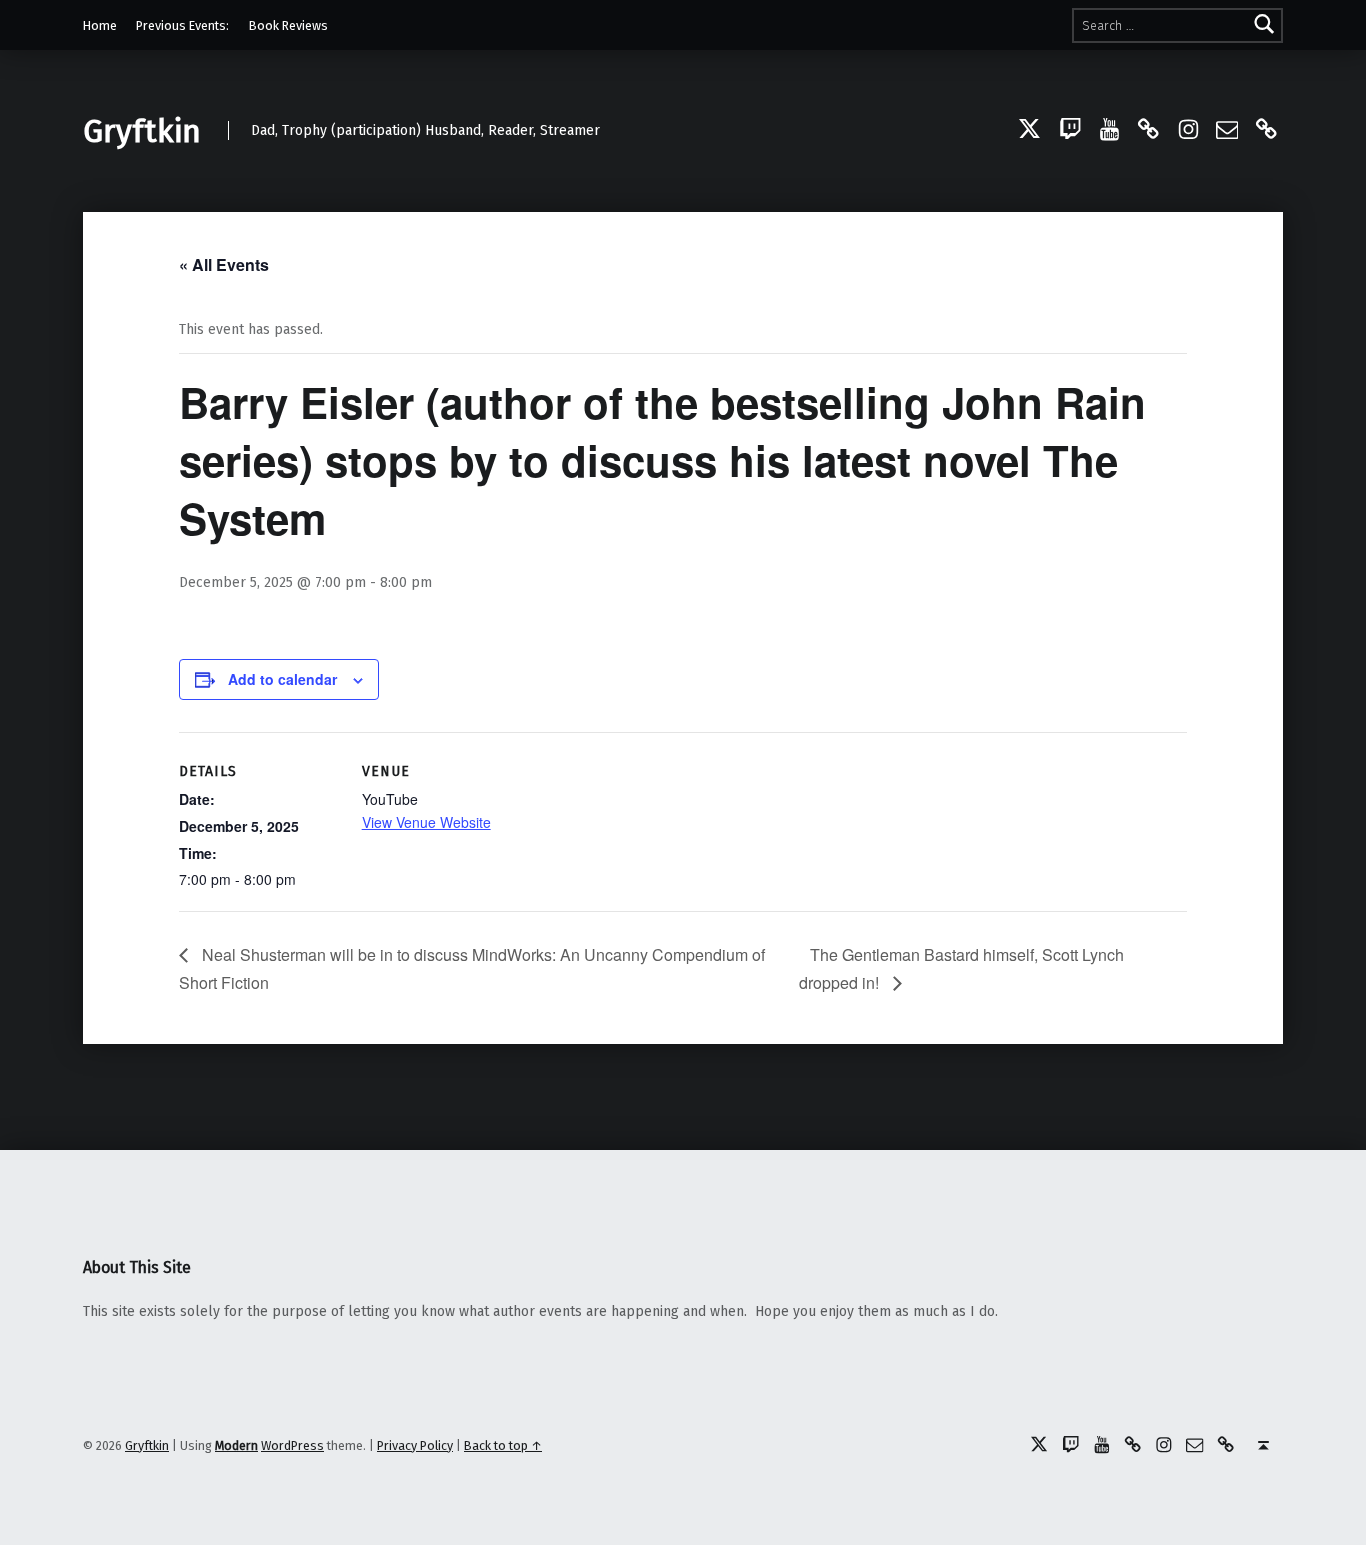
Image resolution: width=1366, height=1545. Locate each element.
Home (100, 25)
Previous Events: (182, 25)
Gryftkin (142, 131)
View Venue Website (426, 822)
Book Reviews (288, 25)
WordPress (292, 1445)
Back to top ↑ (503, 1445)
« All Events (224, 264)
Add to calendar (282, 679)
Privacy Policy (415, 1445)
